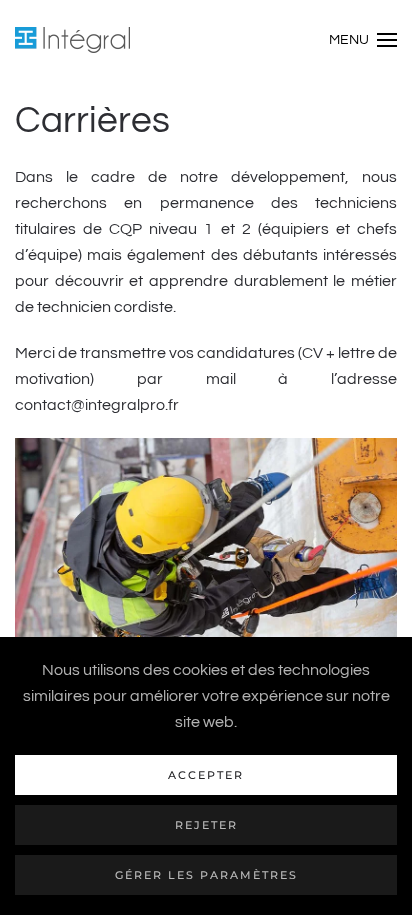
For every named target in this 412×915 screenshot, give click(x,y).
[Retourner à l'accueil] (72, 40)
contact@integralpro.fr (97, 405)
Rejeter (206, 825)
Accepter (206, 775)
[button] (363, 40)
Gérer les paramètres (206, 875)
